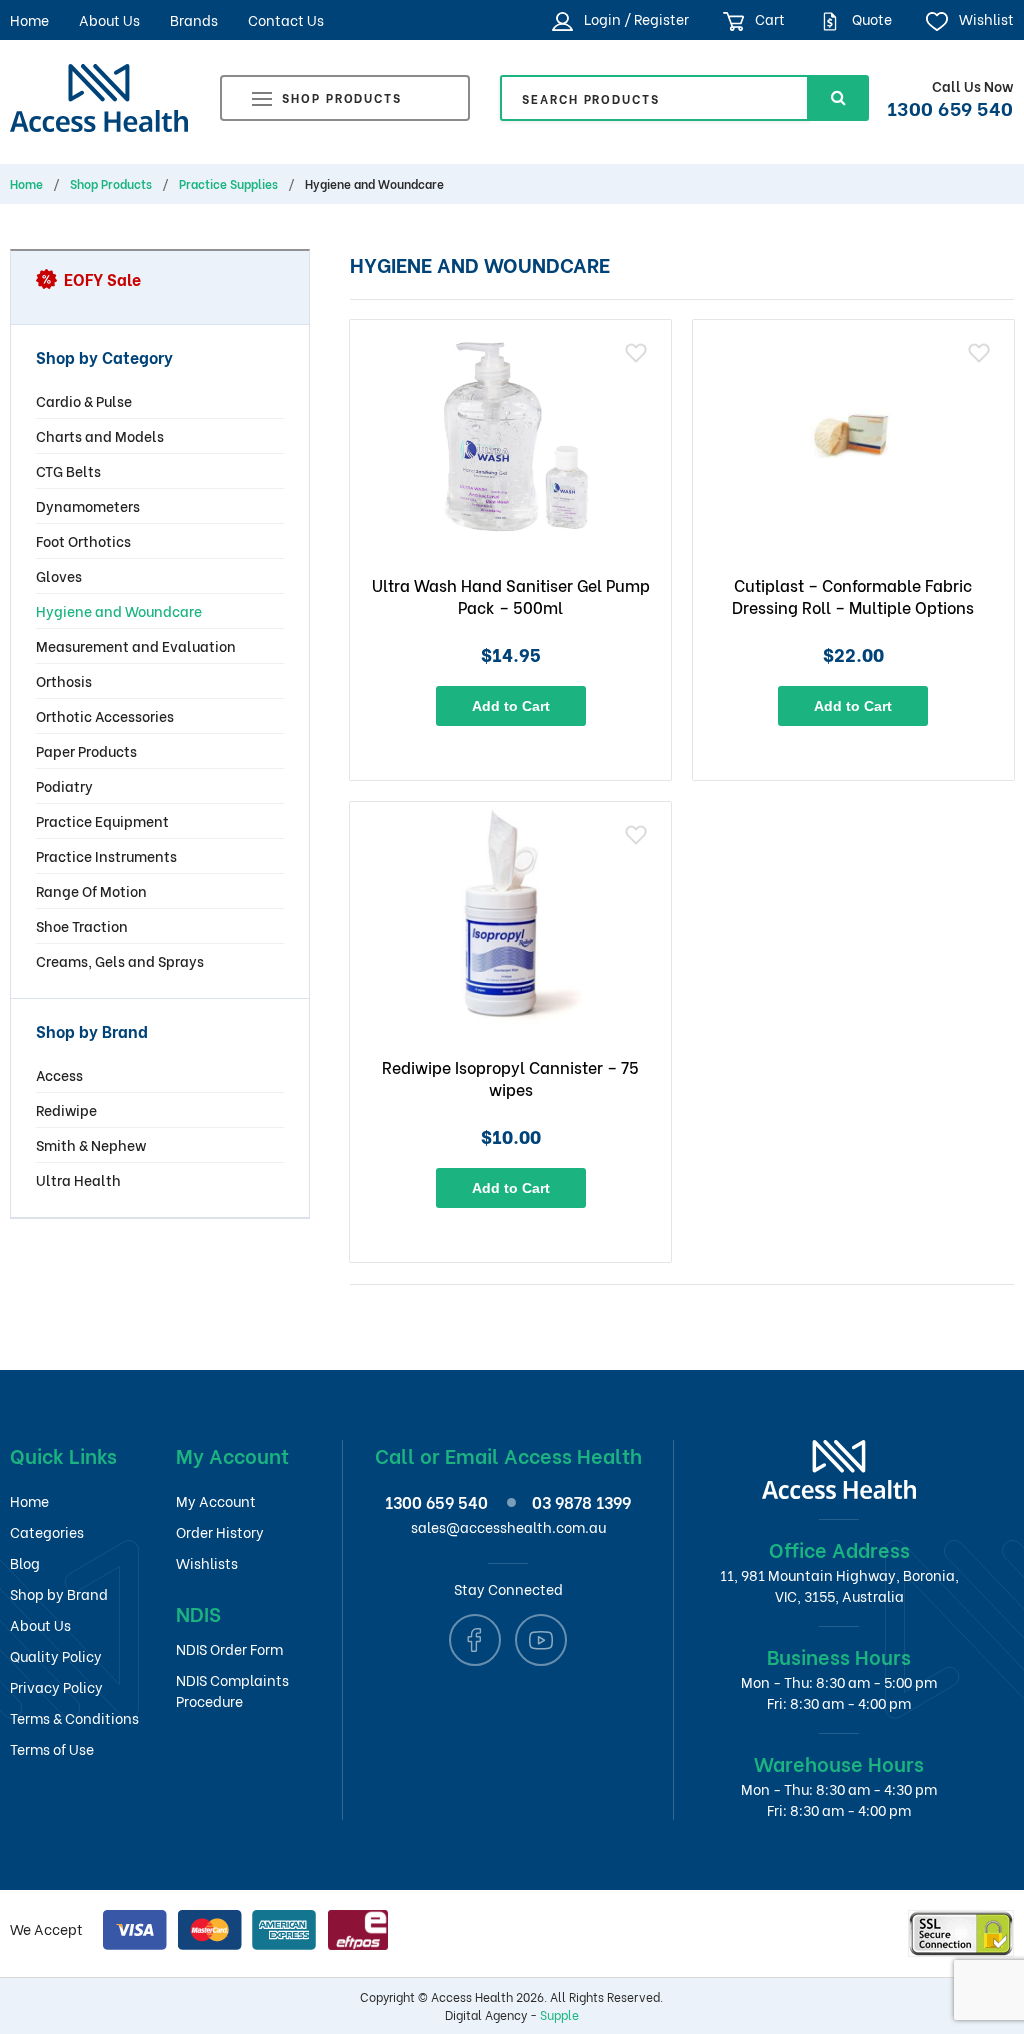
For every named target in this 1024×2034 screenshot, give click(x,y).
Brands (194, 19)
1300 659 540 (950, 107)
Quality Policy (56, 1655)
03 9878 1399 (581, 1501)
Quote (870, 18)
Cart (768, 18)
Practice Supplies (228, 184)
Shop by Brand (59, 1593)
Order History (220, 1531)
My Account (216, 1500)
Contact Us (286, 19)
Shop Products (342, 97)
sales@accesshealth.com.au (508, 1526)
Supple (559, 2014)
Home (29, 19)
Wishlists (207, 1562)
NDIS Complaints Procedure (232, 1690)
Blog (25, 1562)
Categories (47, 1531)
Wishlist (984, 18)
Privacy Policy (56, 1686)
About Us (109, 19)
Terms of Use (52, 1748)
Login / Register (634, 18)
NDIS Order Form (229, 1648)
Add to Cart (511, 706)
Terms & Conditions (74, 1717)
